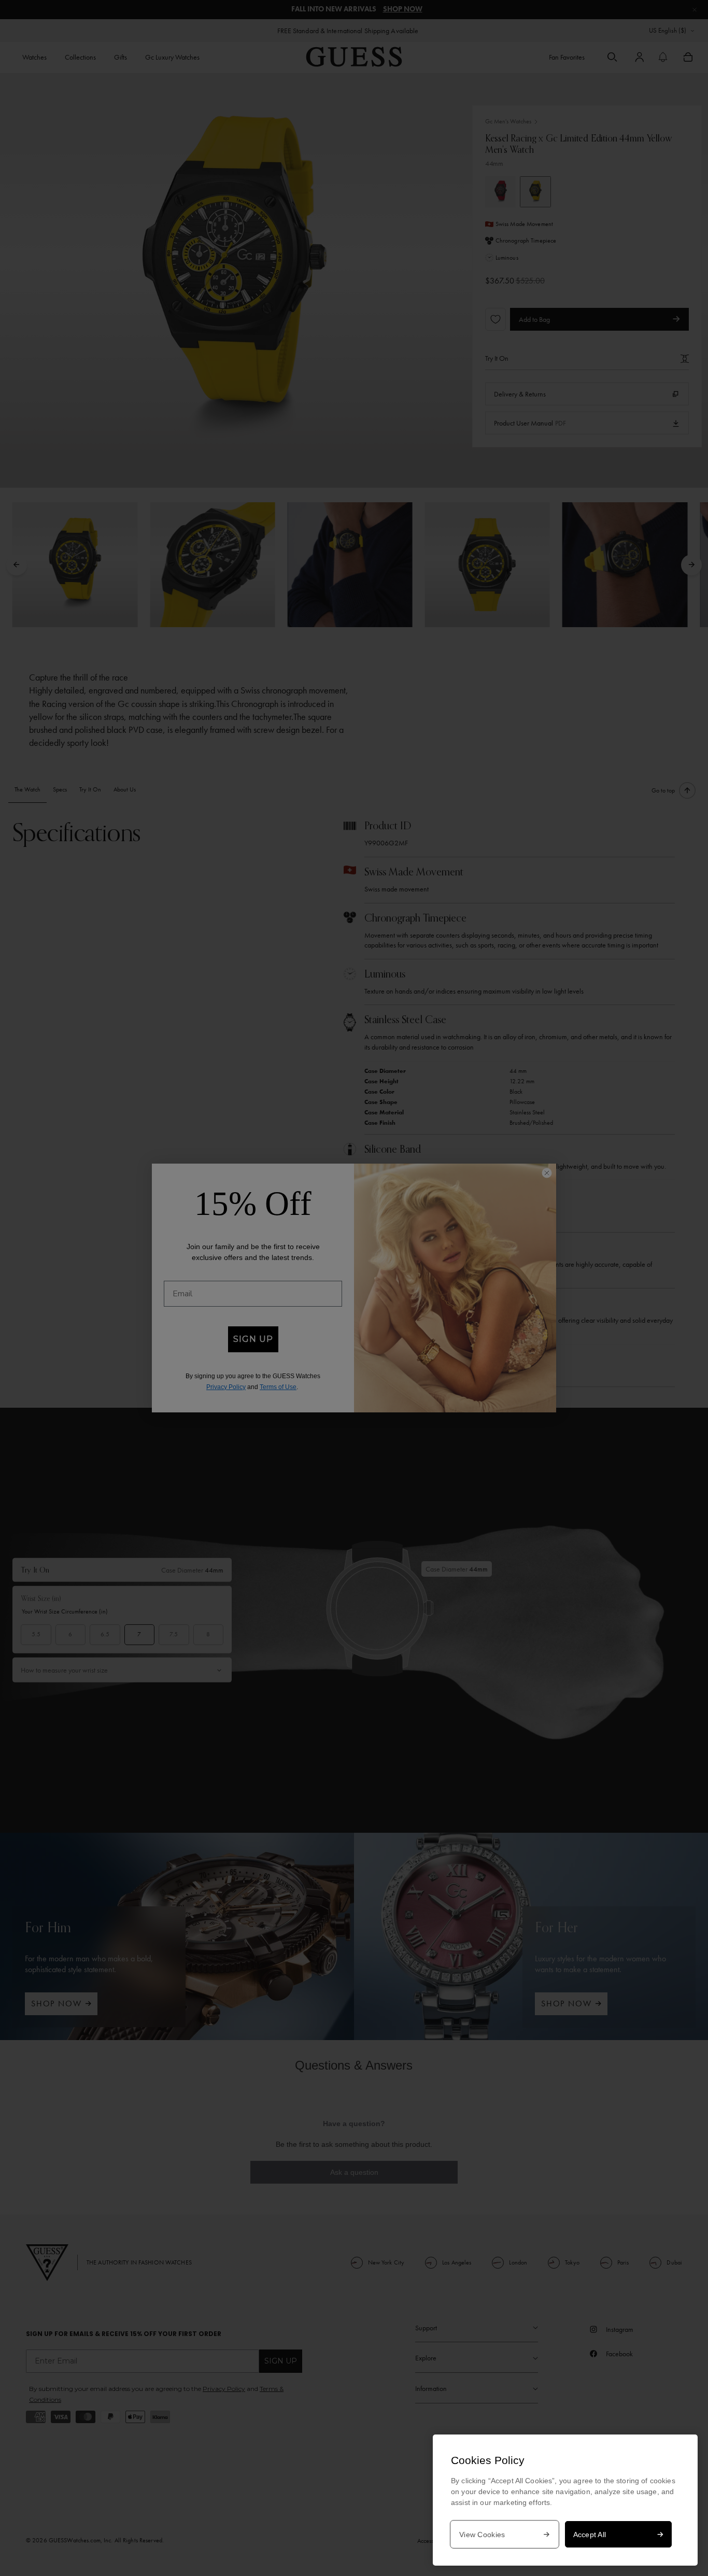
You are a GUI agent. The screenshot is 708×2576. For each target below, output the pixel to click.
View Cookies (482, 2535)
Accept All (590, 2535)
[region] (565, 2500)
